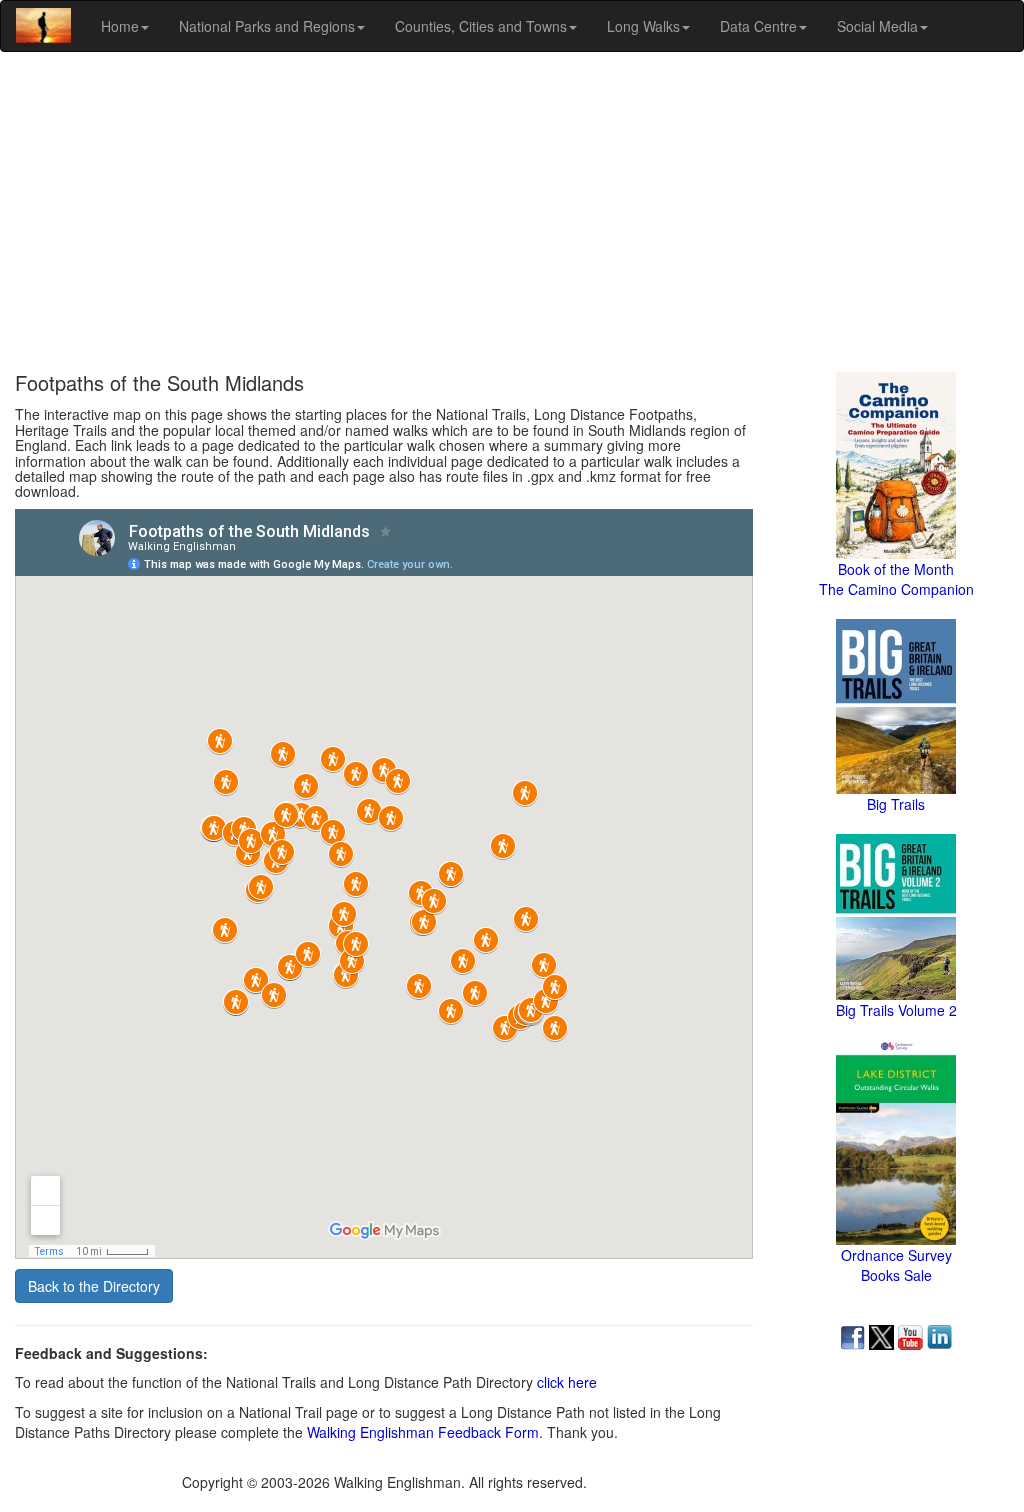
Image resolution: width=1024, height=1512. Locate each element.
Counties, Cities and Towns (481, 26)
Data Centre (758, 26)
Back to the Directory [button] (94, 1286)
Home (120, 26)
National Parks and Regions (267, 26)
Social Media (877, 26)
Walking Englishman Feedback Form (423, 1432)
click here (567, 1382)
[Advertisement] (512, 212)
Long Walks (643, 26)
